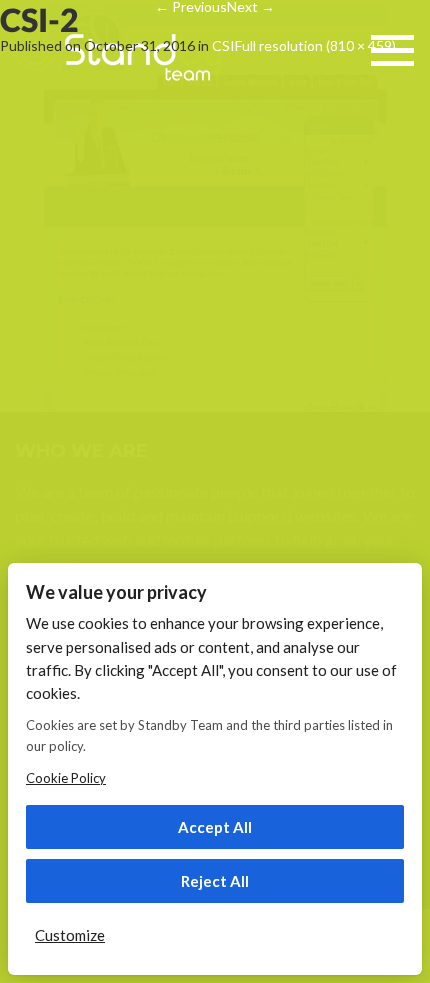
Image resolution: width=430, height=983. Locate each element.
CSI (223, 45)
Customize (70, 935)
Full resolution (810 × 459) (315, 45)
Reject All (215, 881)
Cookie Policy (66, 778)
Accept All (215, 827)
